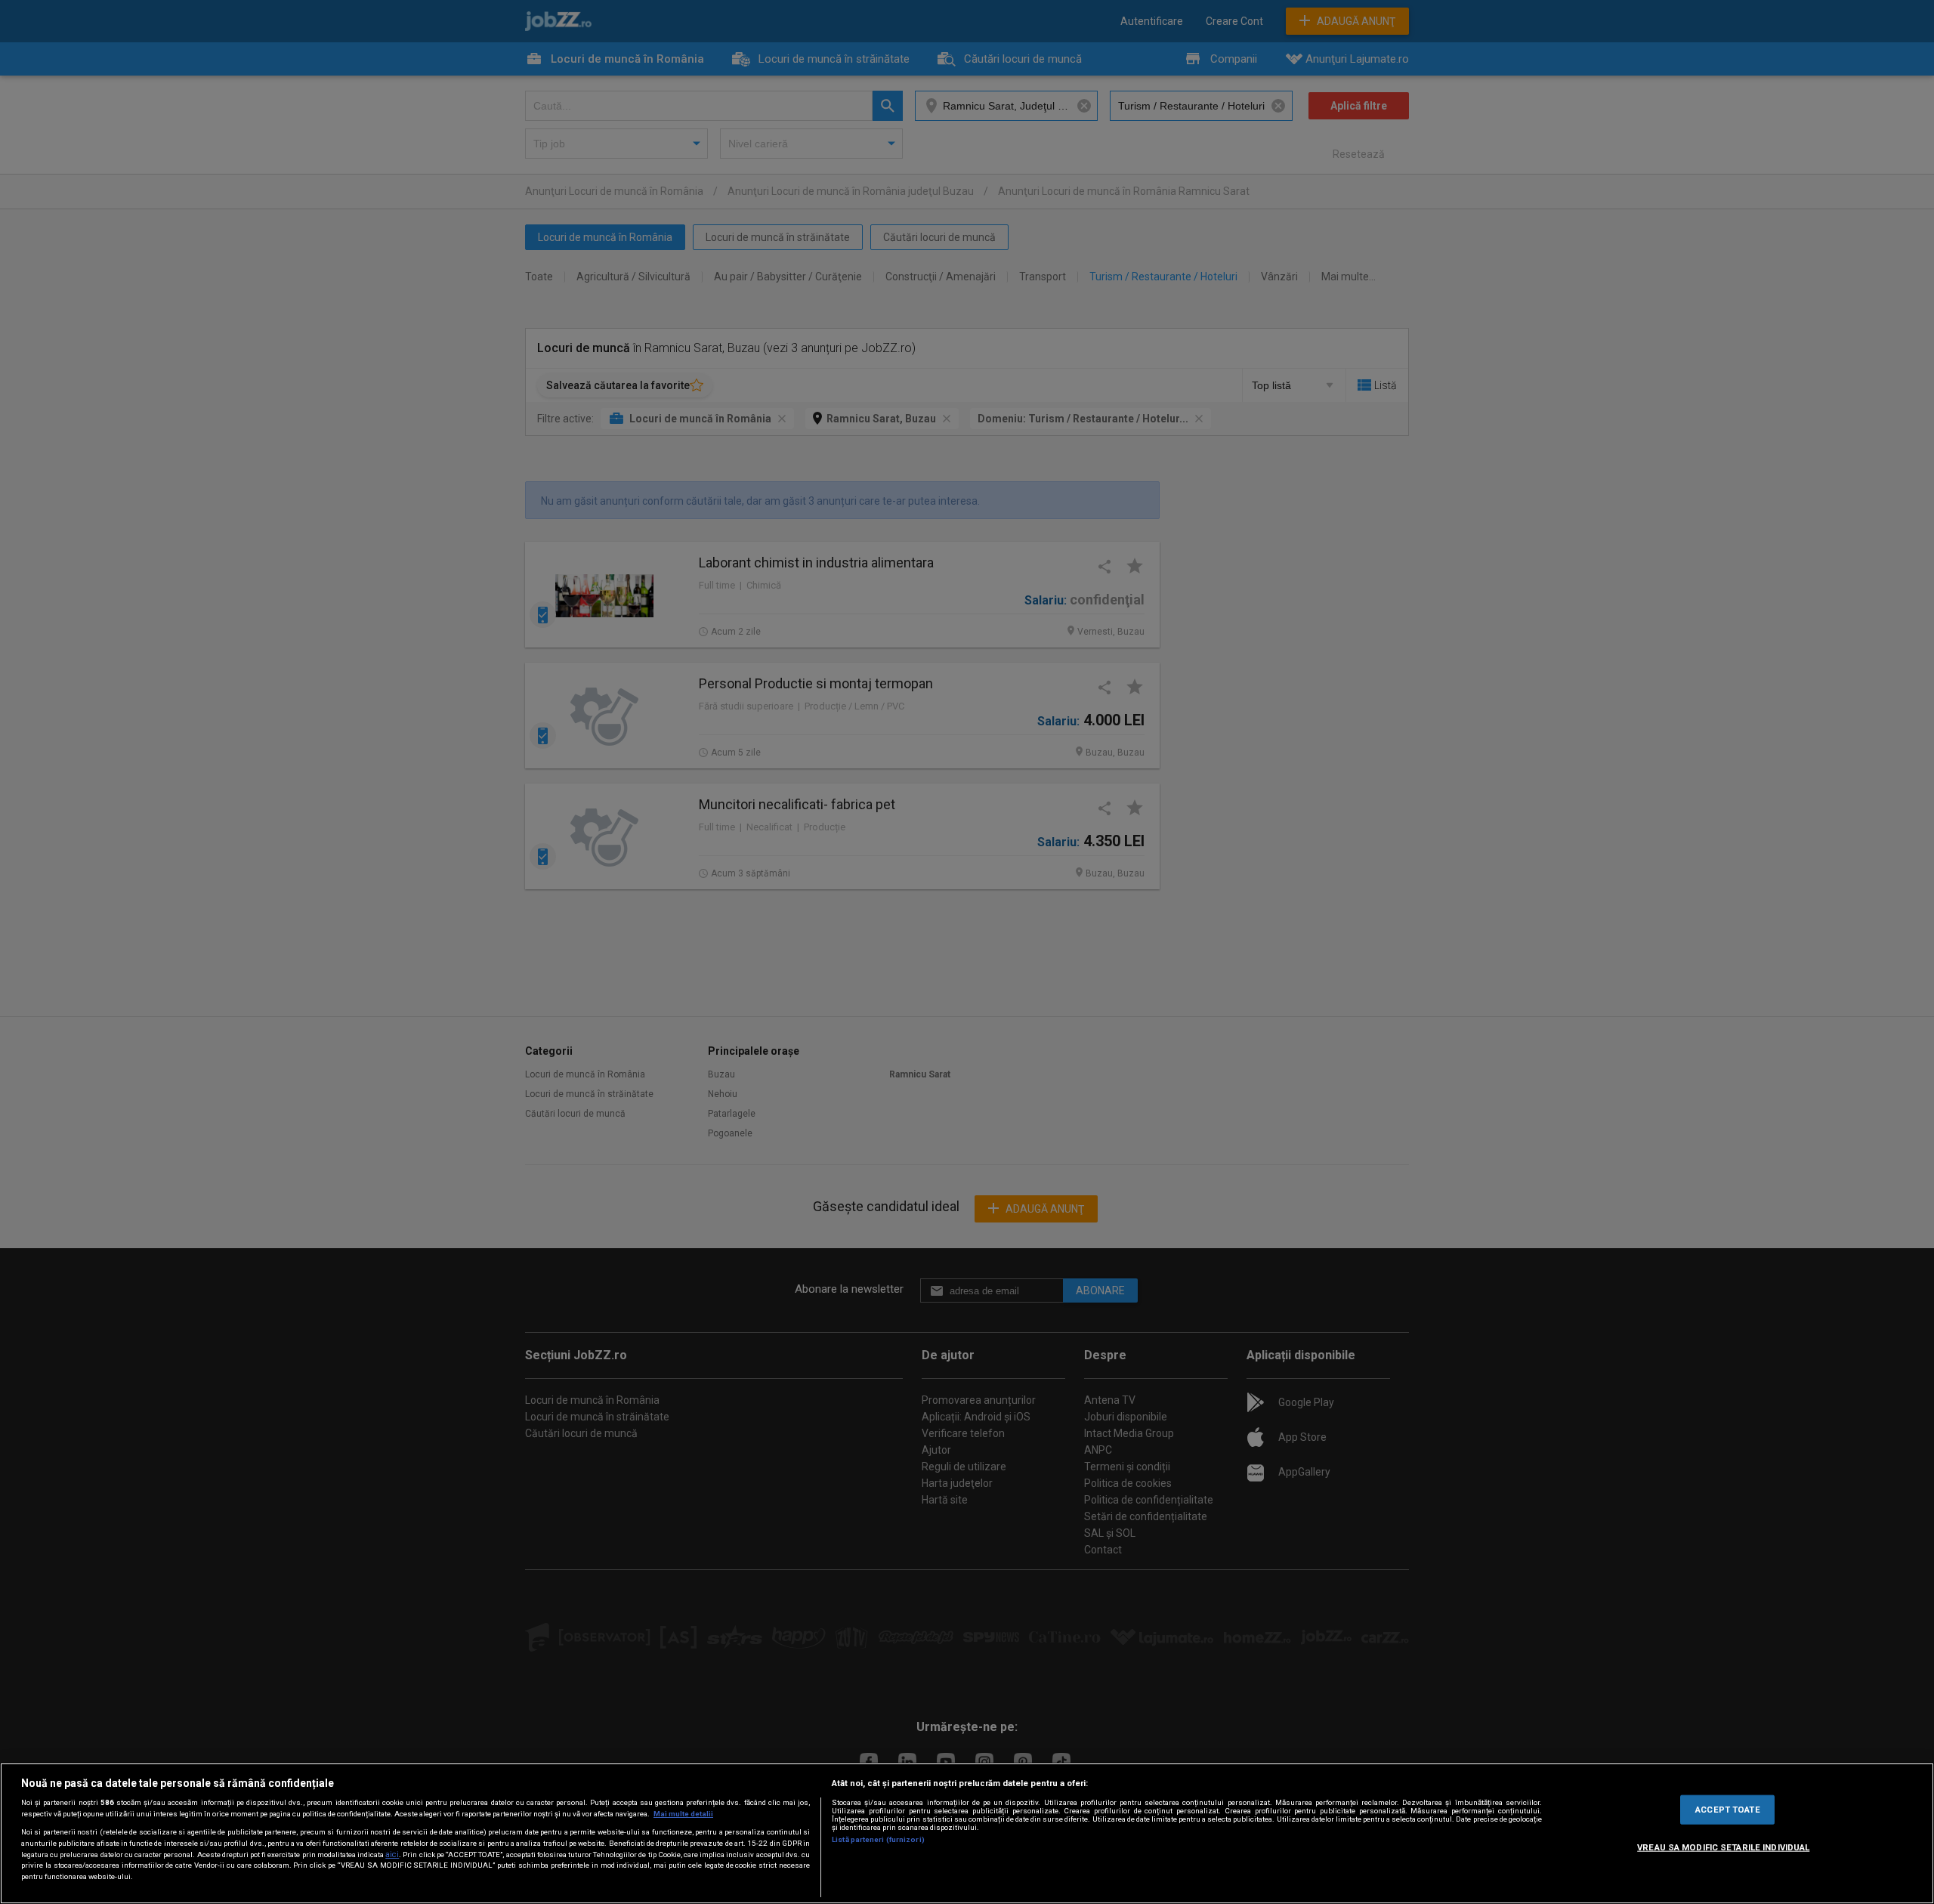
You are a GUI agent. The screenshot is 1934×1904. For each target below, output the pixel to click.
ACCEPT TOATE (1727, 1809)
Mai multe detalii (683, 1814)
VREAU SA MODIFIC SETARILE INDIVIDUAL (1723, 1847)
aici (392, 1855)
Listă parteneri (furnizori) (878, 1839)
